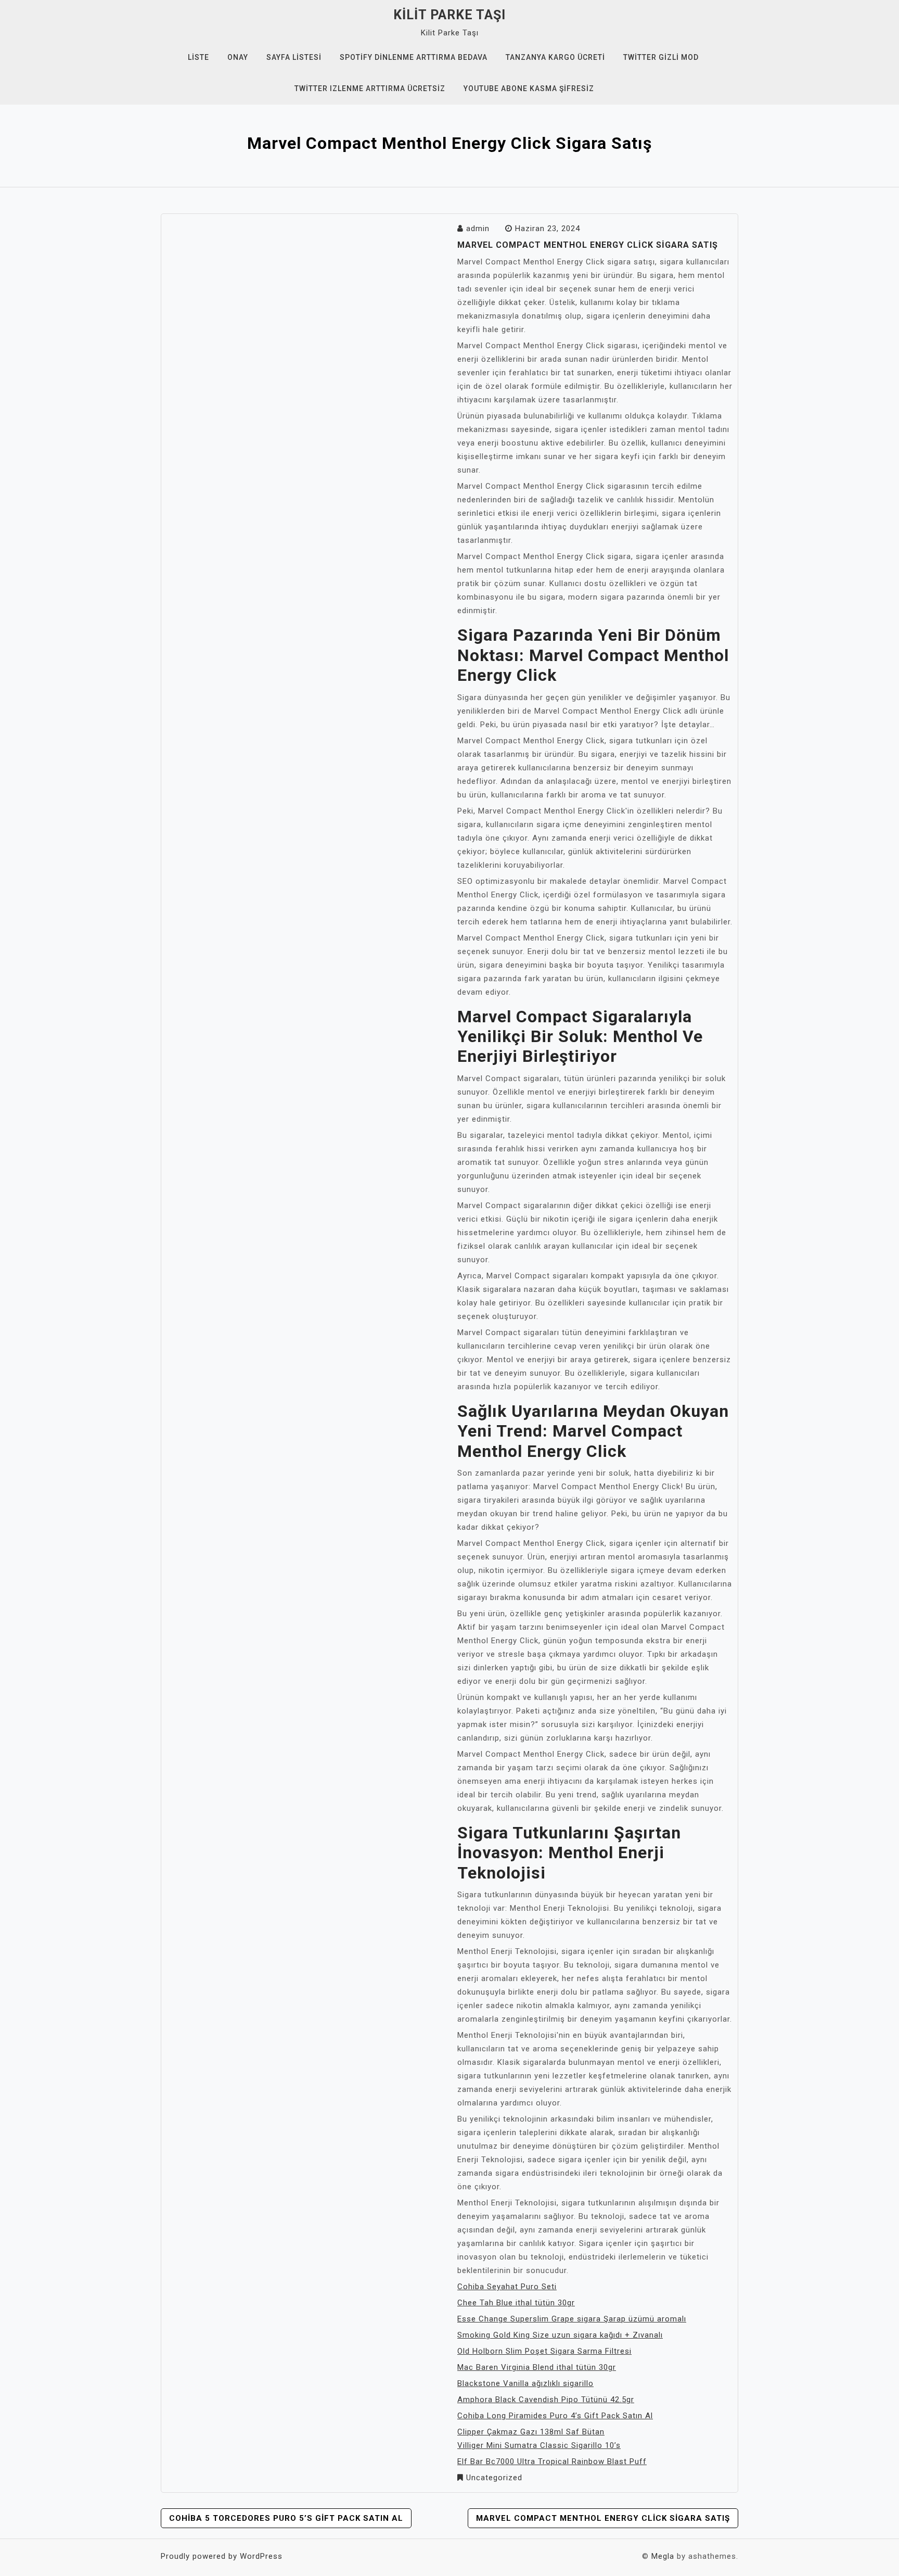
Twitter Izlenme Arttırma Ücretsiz (370, 88)
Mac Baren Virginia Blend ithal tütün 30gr (537, 2367)
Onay (238, 57)
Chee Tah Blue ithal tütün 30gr (516, 2303)
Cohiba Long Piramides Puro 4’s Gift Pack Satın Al (555, 2416)
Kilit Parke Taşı (449, 15)
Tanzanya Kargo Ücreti (555, 57)
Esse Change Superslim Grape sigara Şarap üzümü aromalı (572, 2319)
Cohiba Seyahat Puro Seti (507, 2287)
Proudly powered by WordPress (222, 2556)
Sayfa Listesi (294, 57)
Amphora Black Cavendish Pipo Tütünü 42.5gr (546, 2400)
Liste (198, 57)
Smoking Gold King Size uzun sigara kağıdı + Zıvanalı (560, 2335)
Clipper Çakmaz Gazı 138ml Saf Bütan (531, 2432)
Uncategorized (494, 2478)
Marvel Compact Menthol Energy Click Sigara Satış (603, 2518)
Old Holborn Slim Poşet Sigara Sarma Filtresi (544, 2351)
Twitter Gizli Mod (661, 57)
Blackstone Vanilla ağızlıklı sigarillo (525, 2383)
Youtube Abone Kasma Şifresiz (529, 88)
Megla (663, 2556)
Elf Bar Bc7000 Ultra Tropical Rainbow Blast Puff (552, 2461)
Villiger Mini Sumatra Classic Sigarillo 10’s (539, 2445)
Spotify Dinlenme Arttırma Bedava (414, 57)
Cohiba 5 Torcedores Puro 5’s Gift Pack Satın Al (286, 2518)
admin (478, 229)
